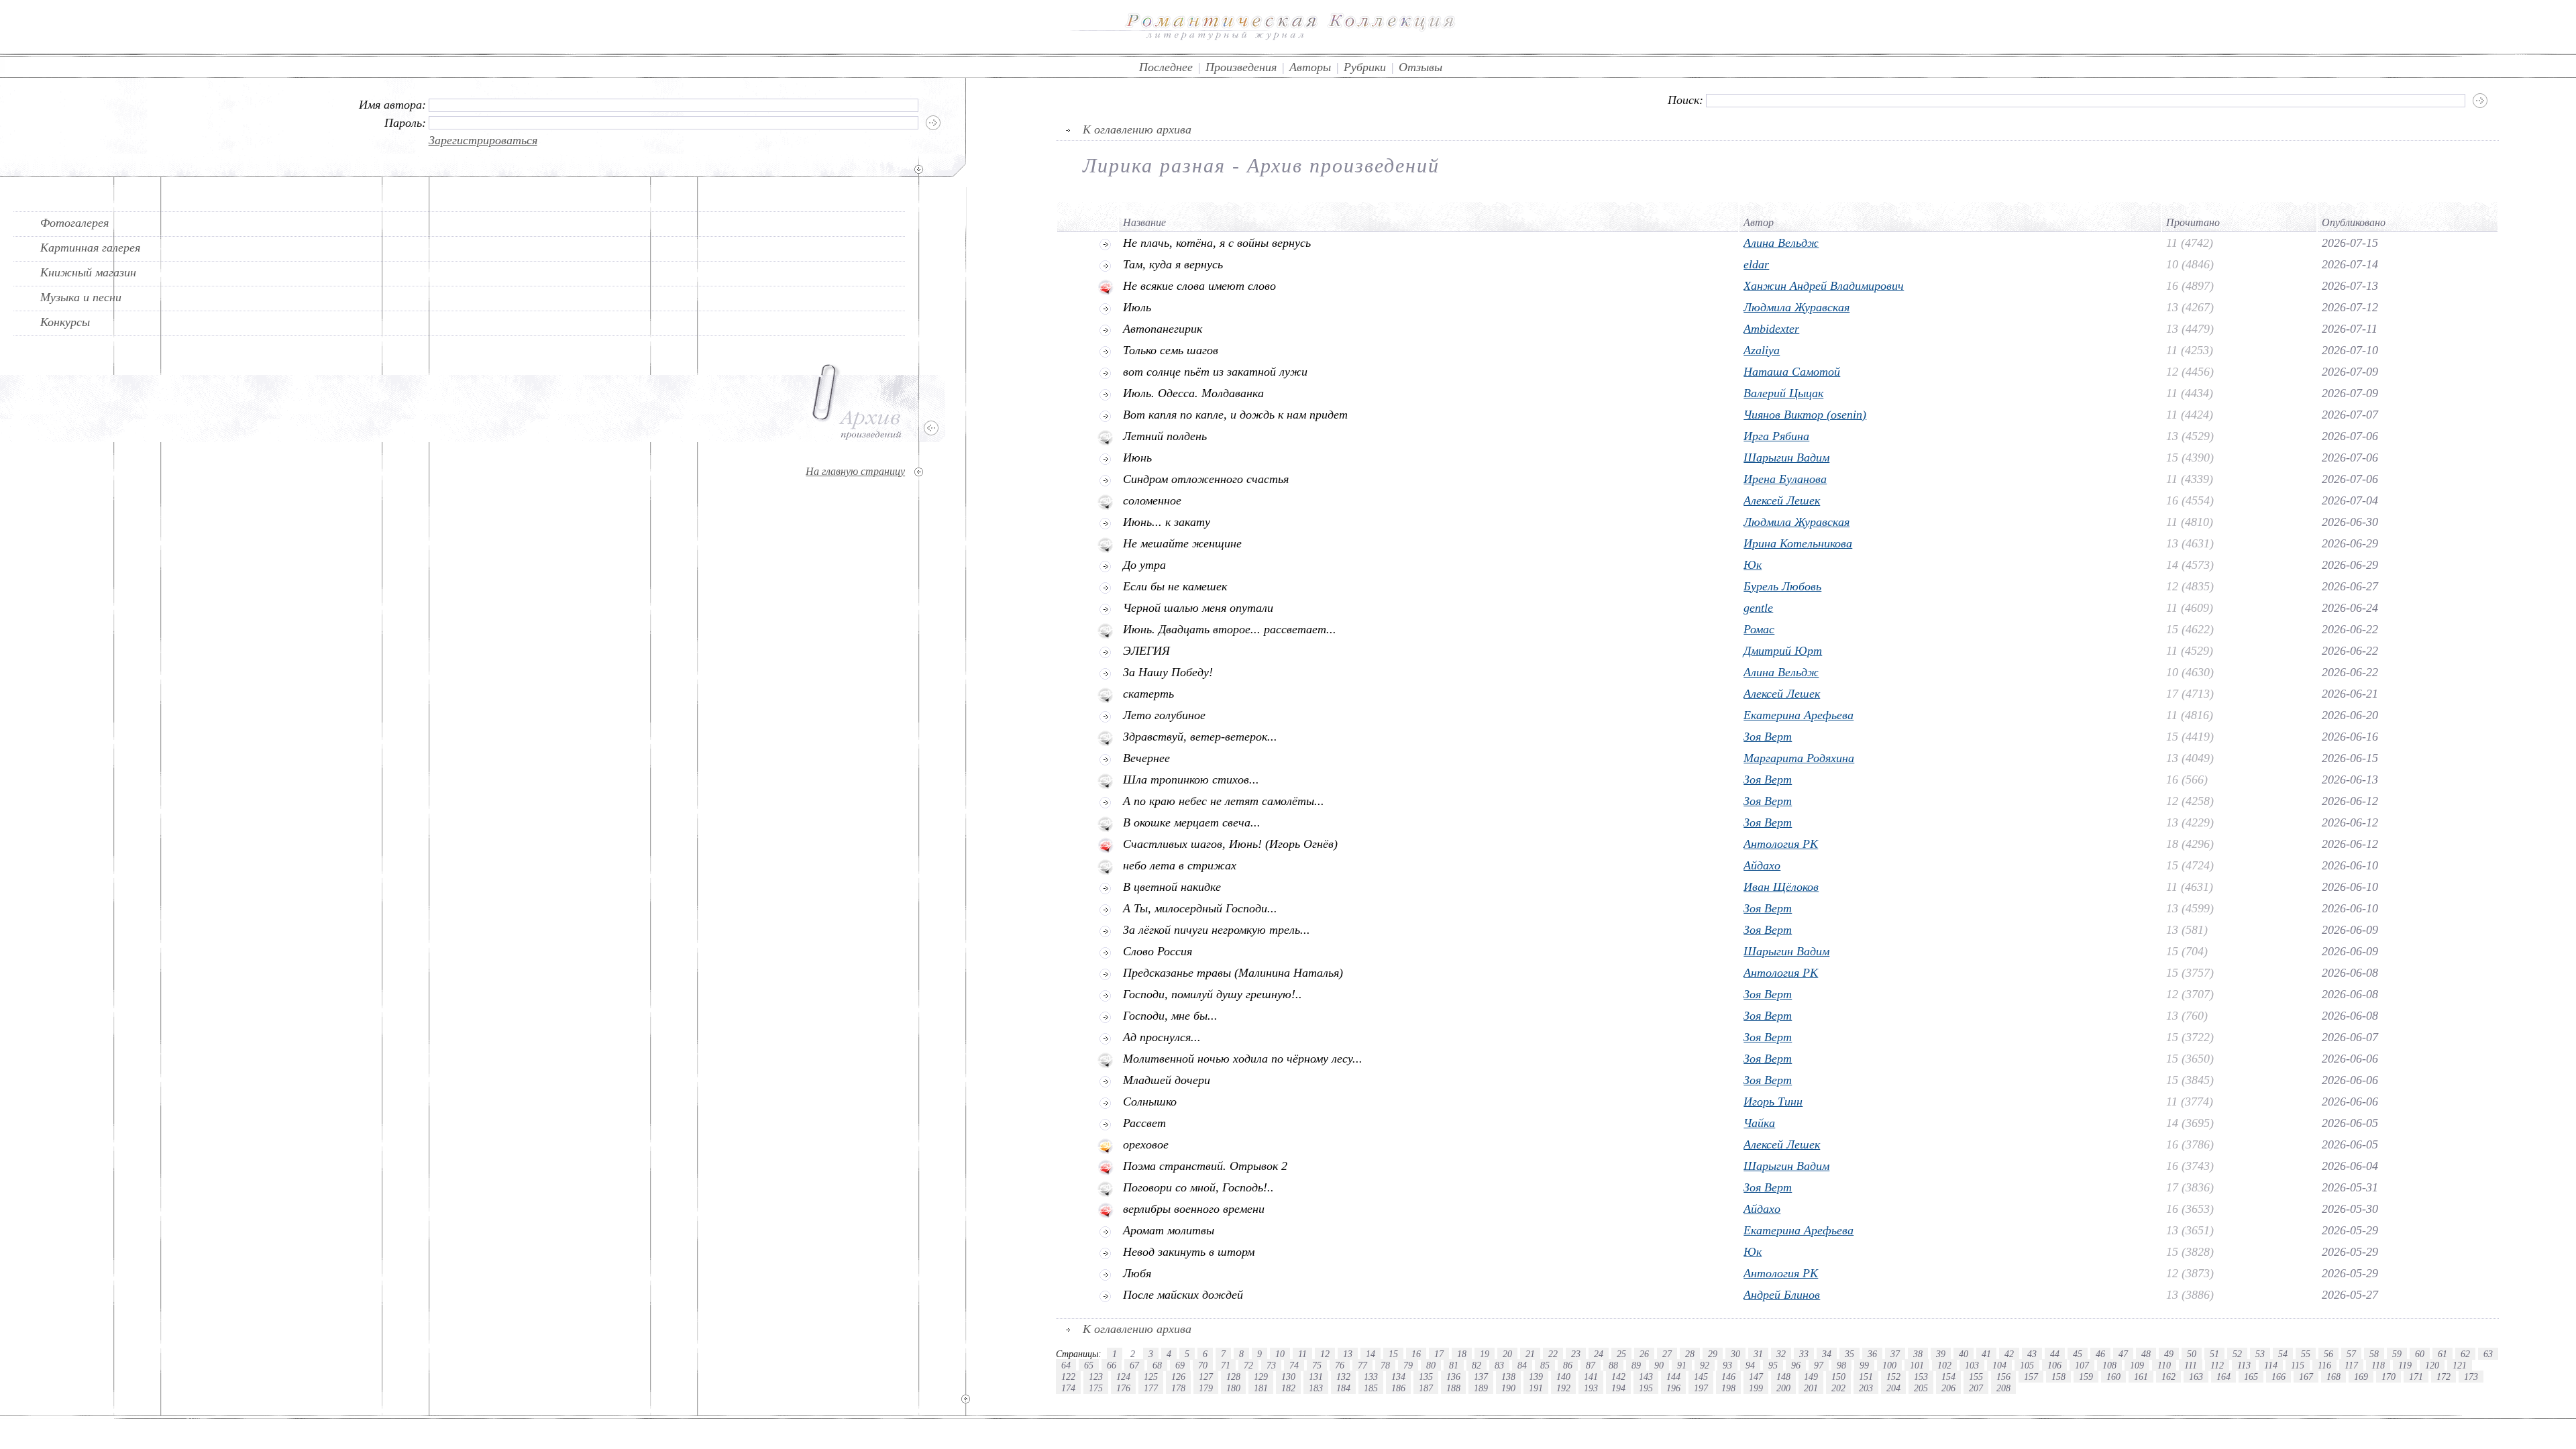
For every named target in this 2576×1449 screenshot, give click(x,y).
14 (1371, 1354)
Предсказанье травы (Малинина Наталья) (1233, 973)
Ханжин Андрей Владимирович (1824, 286)
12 (1325, 1354)
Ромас (1759, 629)
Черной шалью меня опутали (1198, 608)
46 (2100, 1354)
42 (2009, 1354)
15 (1393, 1354)
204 (1893, 1388)
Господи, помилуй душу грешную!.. (1213, 994)
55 (2306, 1354)
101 (1917, 1365)
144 (1673, 1377)
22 (1553, 1354)
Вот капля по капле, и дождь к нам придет (1235, 415)
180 (1233, 1388)
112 (2217, 1365)
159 (2086, 1377)
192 (1563, 1388)
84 (1522, 1365)
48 (2146, 1354)
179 (1206, 1388)
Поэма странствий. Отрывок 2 (1205, 1166)
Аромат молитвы (1169, 1230)
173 (2471, 1377)
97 (1819, 1365)
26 (1644, 1354)
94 (1750, 1365)
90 (1659, 1365)
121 (2460, 1365)
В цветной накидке (1172, 887)
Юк (1753, 565)
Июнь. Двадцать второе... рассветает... (1230, 629)
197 (1701, 1388)
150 (1838, 1377)
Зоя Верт (1768, 737)
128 (1233, 1377)
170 (2389, 1377)
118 (2378, 1365)
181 (1261, 1388)
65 (1089, 1365)
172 (2444, 1377)
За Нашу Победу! (1168, 672)
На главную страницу (855, 471)
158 (2058, 1377)
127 (1206, 1377)
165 (2251, 1377)
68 (1157, 1365)
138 (1508, 1377)
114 (2271, 1365)
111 (2191, 1365)
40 (1964, 1354)
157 (2031, 1377)
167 (2306, 1377)
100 (1889, 1365)
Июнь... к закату (1167, 522)
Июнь (1137, 458)
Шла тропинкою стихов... (1191, 780)
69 (1180, 1365)
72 (1248, 1365)
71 (1226, 1365)
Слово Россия (1158, 951)
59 (2397, 1354)
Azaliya (1762, 350)
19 (1485, 1354)
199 (1756, 1388)
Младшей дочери (1167, 1080)
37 (1895, 1354)
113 (2244, 1365)
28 (1690, 1354)
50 (2192, 1354)
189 (1481, 1388)
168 (2333, 1377)
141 (1591, 1377)
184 (1343, 1388)
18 (1462, 1354)
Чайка (1759, 1123)
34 (1827, 1354)
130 (1288, 1377)
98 (1841, 1365)
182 (1288, 1388)
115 (2298, 1365)
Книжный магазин (88, 272)
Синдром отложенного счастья (1206, 479)
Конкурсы (65, 322)
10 (1280, 1354)
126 (1178, 1377)
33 (1804, 1354)
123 (1096, 1377)
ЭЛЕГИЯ (1146, 651)
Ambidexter (1771, 329)
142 (1618, 1377)
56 (2328, 1354)
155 (1976, 1377)
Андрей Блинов (1782, 1295)
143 (1646, 1377)
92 (1705, 1365)
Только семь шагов (1171, 350)
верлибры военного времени (1194, 1209)
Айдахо (1762, 865)
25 (1621, 1354)
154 (1948, 1377)
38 (1918, 1354)
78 (1385, 1365)
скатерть (1148, 694)
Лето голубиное (1164, 715)
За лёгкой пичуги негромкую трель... (1217, 930)
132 (1343, 1377)
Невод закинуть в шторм (1189, 1252)
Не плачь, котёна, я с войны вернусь (1217, 243)
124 (1123, 1377)
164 (2223, 1377)
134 (1398, 1377)
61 (2443, 1354)
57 (2351, 1354)
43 (2032, 1354)
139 (1536, 1377)
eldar (1756, 264)
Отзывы (1420, 67)
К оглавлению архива (1137, 129)
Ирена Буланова (1785, 479)
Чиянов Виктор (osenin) (1805, 415)
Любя (1137, 1273)
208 (2003, 1388)
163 (2196, 1377)
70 (1203, 1365)
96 (1796, 1365)
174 (1068, 1388)
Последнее (1166, 67)
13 (1348, 1354)
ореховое (1146, 1144)
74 (1294, 1365)
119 (2405, 1365)
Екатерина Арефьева (1799, 715)
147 (1756, 1377)
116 (2324, 1365)
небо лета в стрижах (1180, 865)
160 (2113, 1377)
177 (1151, 1388)
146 (1728, 1377)
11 (1302, 1354)
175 (1096, 1388)
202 (1838, 1388)
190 (1508, 1388)
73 (1271, 1365)
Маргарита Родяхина (1799, 758)
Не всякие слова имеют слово (1199, 286)
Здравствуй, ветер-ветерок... (1200, 737)
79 (1408, 1365)
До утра (1144, 565)
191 (1536, 1388)
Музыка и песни (81, 297)
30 (1735, 1354)
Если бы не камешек (1175, 586)
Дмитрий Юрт (1783, 651)
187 (1426, 1388)
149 (1811, 1377)
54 (2283, 1354)
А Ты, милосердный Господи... (1200, 908)
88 (1613, 1365)
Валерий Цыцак (1783, 393)
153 (1921, 1377)
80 (1431, 1365)
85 (1545, 1365)
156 (2003, 1377)
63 (2488, 1354)
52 (2237, 1354)
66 (1112, 1365)
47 (2123, 1354)
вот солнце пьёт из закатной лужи (1215, 372)
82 (1477, 1365)
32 (1781, 1354)
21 (1530, 1354)
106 (2054, 1365)
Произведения (1241, 67)
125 (1151, 1377)
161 (2141, 1377)
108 (2109, 1365)
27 (1667, 1354)
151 (1866, 1377)
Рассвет (1144, 1123)
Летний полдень (1165, 436)
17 (1439, 1354)
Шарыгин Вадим (1786, 458)
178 (1178, 1388)
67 (1134, 1365)
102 (1944, 1365)
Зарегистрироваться (483, 140)
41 (1986, 1354)
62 (2465, 1354)
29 (1713, 1354)
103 (1972, 1365)
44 (2055, 1354)
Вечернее (1146, 758)
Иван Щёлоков (1781, 887)
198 (1728, 1388)
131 (1316, 1377)
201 (1811, 1388)
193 (1591, 1388)
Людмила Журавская (1796, 307)
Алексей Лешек (1782, 500)
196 (1673, 1388)
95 (1773, 1365)
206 (1948, 1388)
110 (2164, 1365)
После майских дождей (1183, 1295)
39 (1941, 1354)
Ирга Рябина (1776, 436)
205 (1921, 1388)
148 (1783, 1377)
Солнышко (1150, 1102)
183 (1316, 1388)
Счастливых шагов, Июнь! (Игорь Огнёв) (1230, 844)
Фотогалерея (74, 223)
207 (1976, 1388)
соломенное (1152, 500)
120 (2432, 1365)
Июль (1137, 307)
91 (1682, 1365)
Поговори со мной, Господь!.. (1198, 1187)
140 (1563, 1377)
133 (1371, 1377)
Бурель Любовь (1782, 586)
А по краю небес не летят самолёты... (1224, 801)
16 (1416, 1354)
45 (2078, 1354)
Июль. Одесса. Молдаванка (1193, 393)
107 (2082, 1365)
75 (1317, 1365)
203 (1866, 1388)
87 (1591, 1365)
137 (1481, 1377)
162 (2168, 1377)
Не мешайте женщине (1182, 543)
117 (2351, 1365)
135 (1426, 1377)
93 (1727, 1365)
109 (2137, 1365)
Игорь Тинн (1773, 1102)
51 (2214, 1354)
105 (2027, 1365)
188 (1453, 1388)
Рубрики (1365, 67)
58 (2374, 1354)
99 (1864, 1365)
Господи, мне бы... (1170, 1016)
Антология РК (1781, 844)
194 (1618, 1388)
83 (1499, 1365)
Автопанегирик (1163, 329)
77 (1362, 1365)
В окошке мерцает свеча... (1192, 822)
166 (2278, 1377)
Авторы (1310, 67)
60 (2420, 1354)
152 (1893, 1377)
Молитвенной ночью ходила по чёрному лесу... (1243, 1059)
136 (1453, 1377)
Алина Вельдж (1781, 243)
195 (1646, 1388)
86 (1568, 1365)
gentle (1758, 608)
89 (1636, 1365)
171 (2416, 1377)
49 (2169, 1354)
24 (1599, 1354)
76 (1340, 1365)
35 (1849, 1354)
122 (1068, 1377)
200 (1783, 1388)
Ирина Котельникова (1798, 543)
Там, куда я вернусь (1173, 264)
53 (2260, 1354)
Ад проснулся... (1162, 1037)
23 (1576, 1354)
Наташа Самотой (1792, 372)
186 (1398, 1388)
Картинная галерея (90, 248)
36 (1872, 1354)
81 (1454, 1365)
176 (1123, 1388)
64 (1066, 1365)
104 (1999, 1365)
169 (2361, 1377)
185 (1371, 1388)
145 (1701, 1377)
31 (1758, 1354)
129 (1261, 1377)
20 (1507, 1354)
